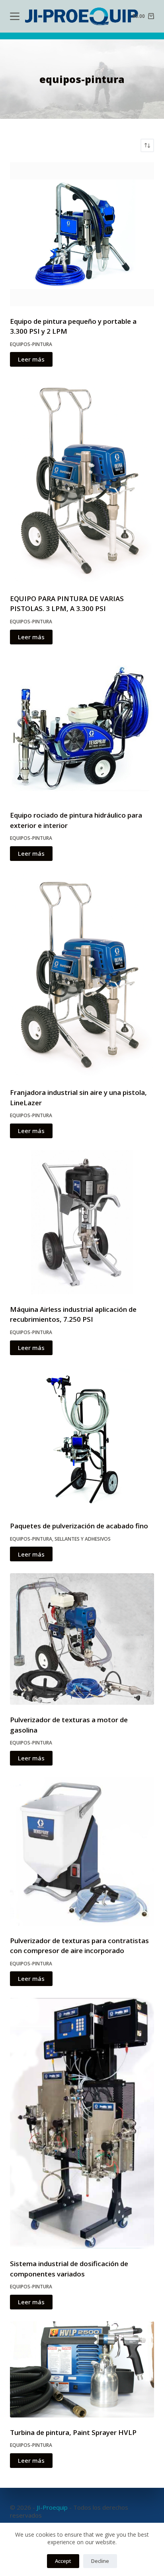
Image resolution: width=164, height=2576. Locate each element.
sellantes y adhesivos (83, 1539)
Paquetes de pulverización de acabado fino (79, 1526)
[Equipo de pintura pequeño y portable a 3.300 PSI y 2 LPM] (82, 234)
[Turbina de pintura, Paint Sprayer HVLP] (82, 2369)
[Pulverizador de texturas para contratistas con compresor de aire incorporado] (82, 1851)
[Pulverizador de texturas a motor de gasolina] (82, 1639)
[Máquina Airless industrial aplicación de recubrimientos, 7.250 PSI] (82, 1222)
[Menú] (15, 16)
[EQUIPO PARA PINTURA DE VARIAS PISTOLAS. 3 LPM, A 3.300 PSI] (82, 481)
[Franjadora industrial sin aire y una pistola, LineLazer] (82, 975)
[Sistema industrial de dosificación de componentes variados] (82, 2123)
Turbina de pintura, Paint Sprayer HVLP (73, 2432)
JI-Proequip (52, 2507)
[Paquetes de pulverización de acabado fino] (82, 1439)
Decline (100, 2561)
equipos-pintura (31, 344)
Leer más (31, 359)
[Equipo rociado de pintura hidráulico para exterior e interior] (82, 728)
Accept (63, 2561)
